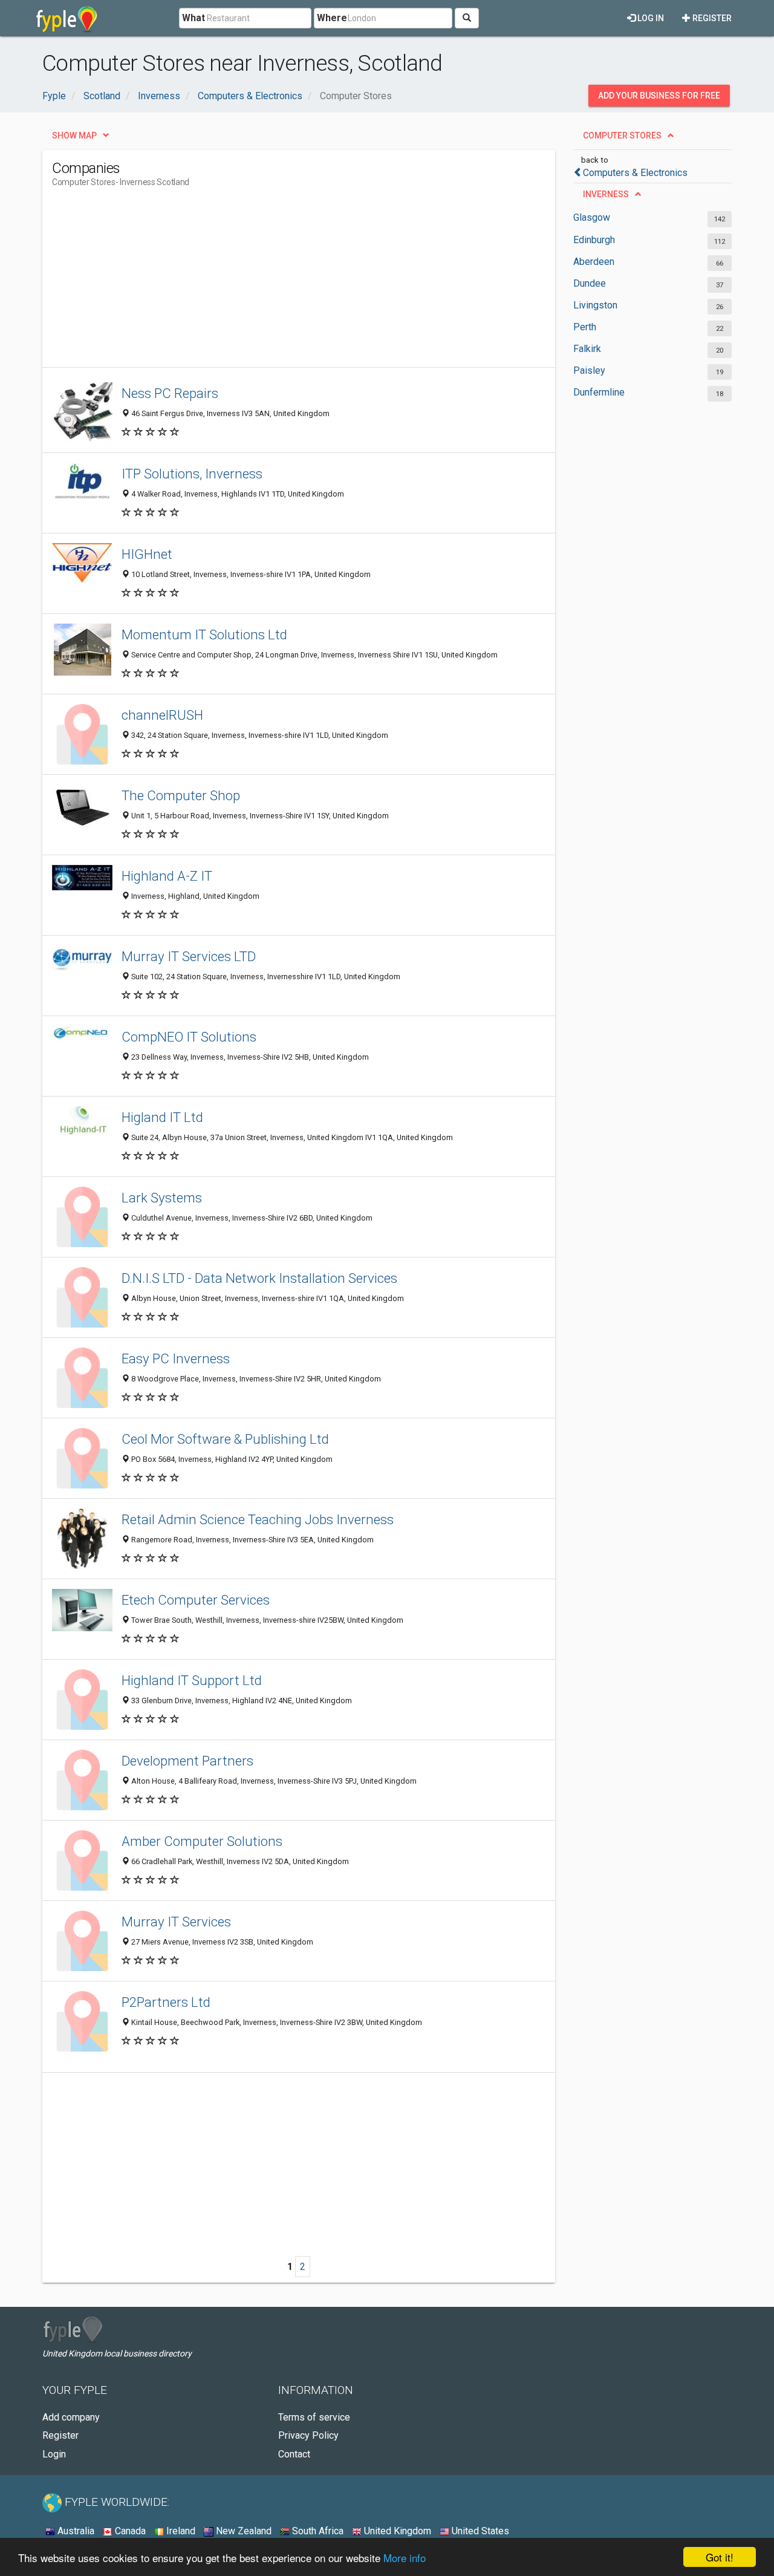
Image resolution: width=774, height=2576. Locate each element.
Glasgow (592, 217)
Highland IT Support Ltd (192, 1680)
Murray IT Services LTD (189, 956)
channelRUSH (162, 715)
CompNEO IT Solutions (189, 1037)
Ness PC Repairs (170, 393)
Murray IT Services (176, 1922)
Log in (650, 18)
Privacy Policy (308, 2435)
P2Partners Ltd (166, 2002)
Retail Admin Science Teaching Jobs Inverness (258, 1519)
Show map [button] (74, 135)
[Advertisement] (272, 282)
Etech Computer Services (196, 1600)
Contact (294, 2454)
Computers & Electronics (635, 173)
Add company (71, 2417)
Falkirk (587, 349)
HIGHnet (147, 554)
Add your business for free (659, 96)
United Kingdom (396, 2531)
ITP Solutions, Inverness (192, 474)
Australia (75, 2531)
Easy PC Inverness (176, 1358)
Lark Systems (162, 1198)
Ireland (180, 2531)
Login (54, 2454)
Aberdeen (594, 262)
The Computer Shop (181, 795)
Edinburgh (594, 240)
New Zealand (242, 2531)
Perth (585, 327)
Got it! (720, 2557)
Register (711, 18)
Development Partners (187, 1761)
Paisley (589, 370)
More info (405, 2558)
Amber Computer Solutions (202, 1841)
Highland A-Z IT (167, 876)
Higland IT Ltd (162, 1117)
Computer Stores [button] (622, 135)
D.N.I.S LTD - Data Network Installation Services (259, 1278)
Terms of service (314, 2417)
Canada (129, 2531)
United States (479, 2531)
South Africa (317, 2531)
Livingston (595, 305)
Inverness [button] (606, 194)
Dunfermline (599, 392)
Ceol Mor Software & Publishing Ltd (225, 1439)
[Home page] (67, 18)
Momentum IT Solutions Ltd (204, 634)
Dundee (590, 283)
